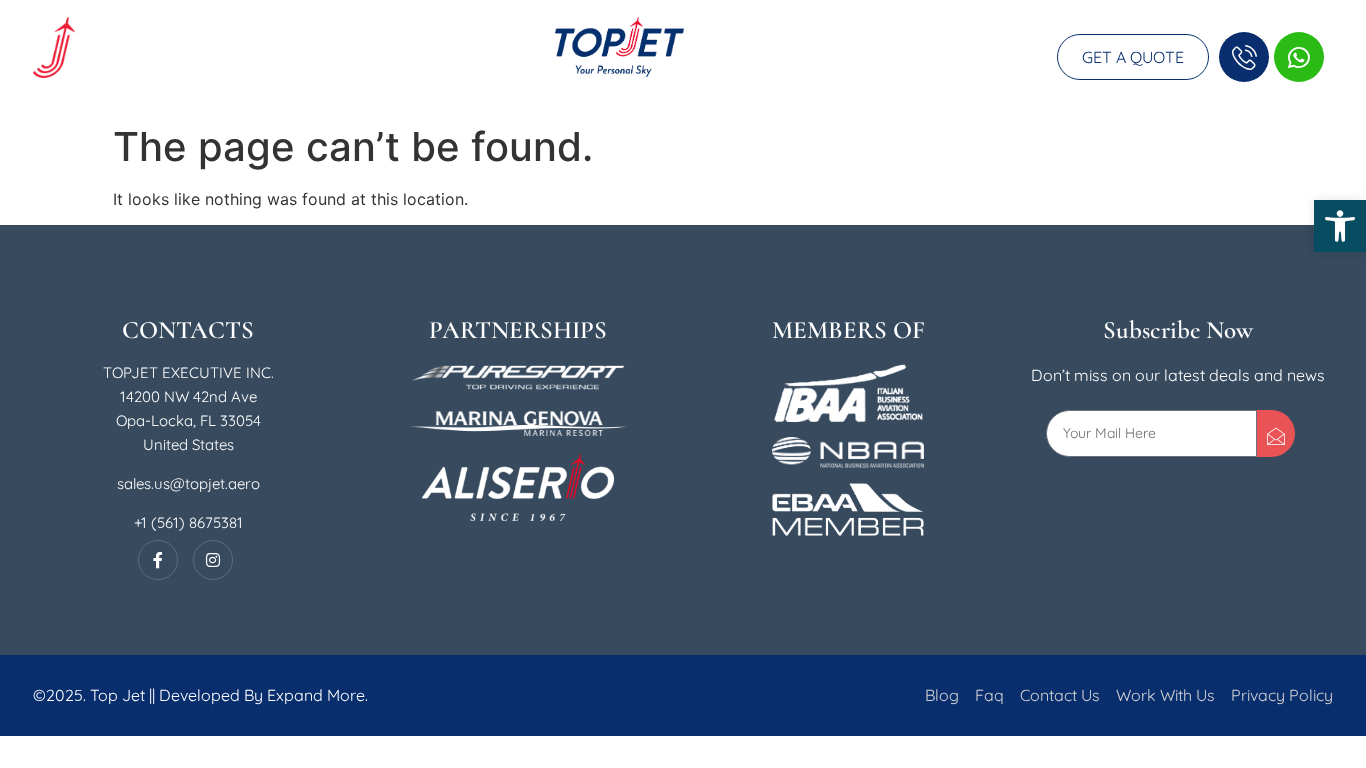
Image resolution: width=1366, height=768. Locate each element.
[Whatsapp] (1299, 57)
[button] (1340, 226)
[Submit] (1276, 433)
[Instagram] (213, 560)
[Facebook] (158, 560)
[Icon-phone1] (1244, 57)
